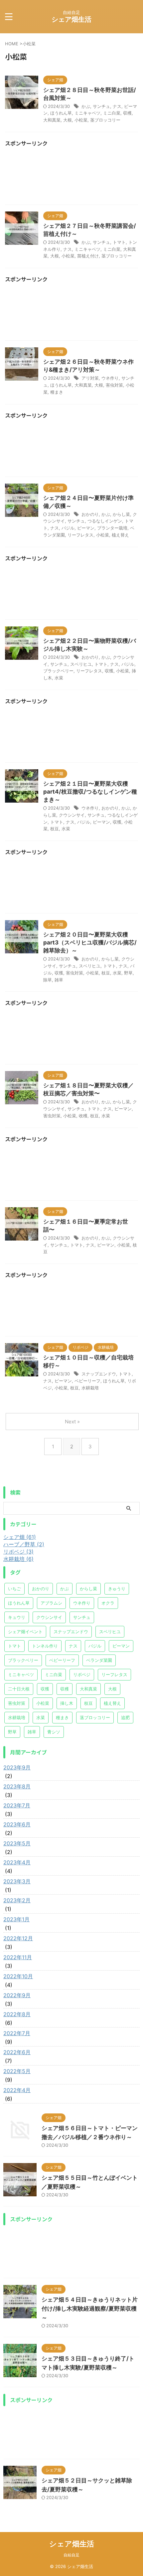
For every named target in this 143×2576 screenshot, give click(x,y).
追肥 (125, 1717)
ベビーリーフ (87, 1381)
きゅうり (117, 1589)
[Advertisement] (71, 178)
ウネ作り (110, 378)
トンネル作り (45, 1646)
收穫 (83, 1116)
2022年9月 (17, 1995)
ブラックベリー (58, 671)
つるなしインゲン (105, 521)
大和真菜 (52, 120)
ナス (117, 106)
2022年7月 (17, 2033)
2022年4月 (17, 2090)
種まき (57, 392)
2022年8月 (17, 2014)
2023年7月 (17, 1805)
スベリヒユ (81, 664)
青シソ (54, 1732)
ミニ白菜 (112, 113)
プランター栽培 (112, 528)
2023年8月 (17, 1786)
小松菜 (81, 120)
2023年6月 (17, 1824)
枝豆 (55, 829)
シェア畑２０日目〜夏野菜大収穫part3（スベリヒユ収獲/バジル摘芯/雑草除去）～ (90, 942)
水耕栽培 (90, 1388)
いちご (14, 1589)
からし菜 (121, 514)
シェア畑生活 (71, 19)
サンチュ (101, 106)
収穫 (127, 113)
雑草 (59, 980)
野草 (128, 973)
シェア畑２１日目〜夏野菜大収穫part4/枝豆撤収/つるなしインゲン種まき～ (90, 792)
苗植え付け (88, 256)
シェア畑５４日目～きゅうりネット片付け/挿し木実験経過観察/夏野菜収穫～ (90, 2309)
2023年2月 (17, 1900)
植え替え (120, 535)
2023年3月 (17, 1881)
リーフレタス (80, 535)
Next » (72, 1422)
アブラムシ (51, 1603)
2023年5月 (17, 1843)
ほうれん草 (61, 113)
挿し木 (67, 1703)
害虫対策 (114, 385)
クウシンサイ (72, 815)
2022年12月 (18, 1938)
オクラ (108, 1603)
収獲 (109, 671)
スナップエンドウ (99, 1374)
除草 (48, 980)
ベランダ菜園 (99, 1660)
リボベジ (82, 1674)
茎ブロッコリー (105, 120)
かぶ (86, 106)
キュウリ (17, 1617)
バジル (68, 528)
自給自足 (71, 2555)
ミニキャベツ (87, 113)
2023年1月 (16, 1919)
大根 (68, 120)
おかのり (90, 514)
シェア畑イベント (25, 1632)
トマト (119, 242)
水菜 (59, 678)
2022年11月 (18, 1957)
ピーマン (86, 528)
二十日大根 (19, 1689)
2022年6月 (17, 2052)
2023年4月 (17, 1862)
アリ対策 (90, 378)
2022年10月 (18, 1976)
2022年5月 (17, 2071)
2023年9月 (17, 1767)
